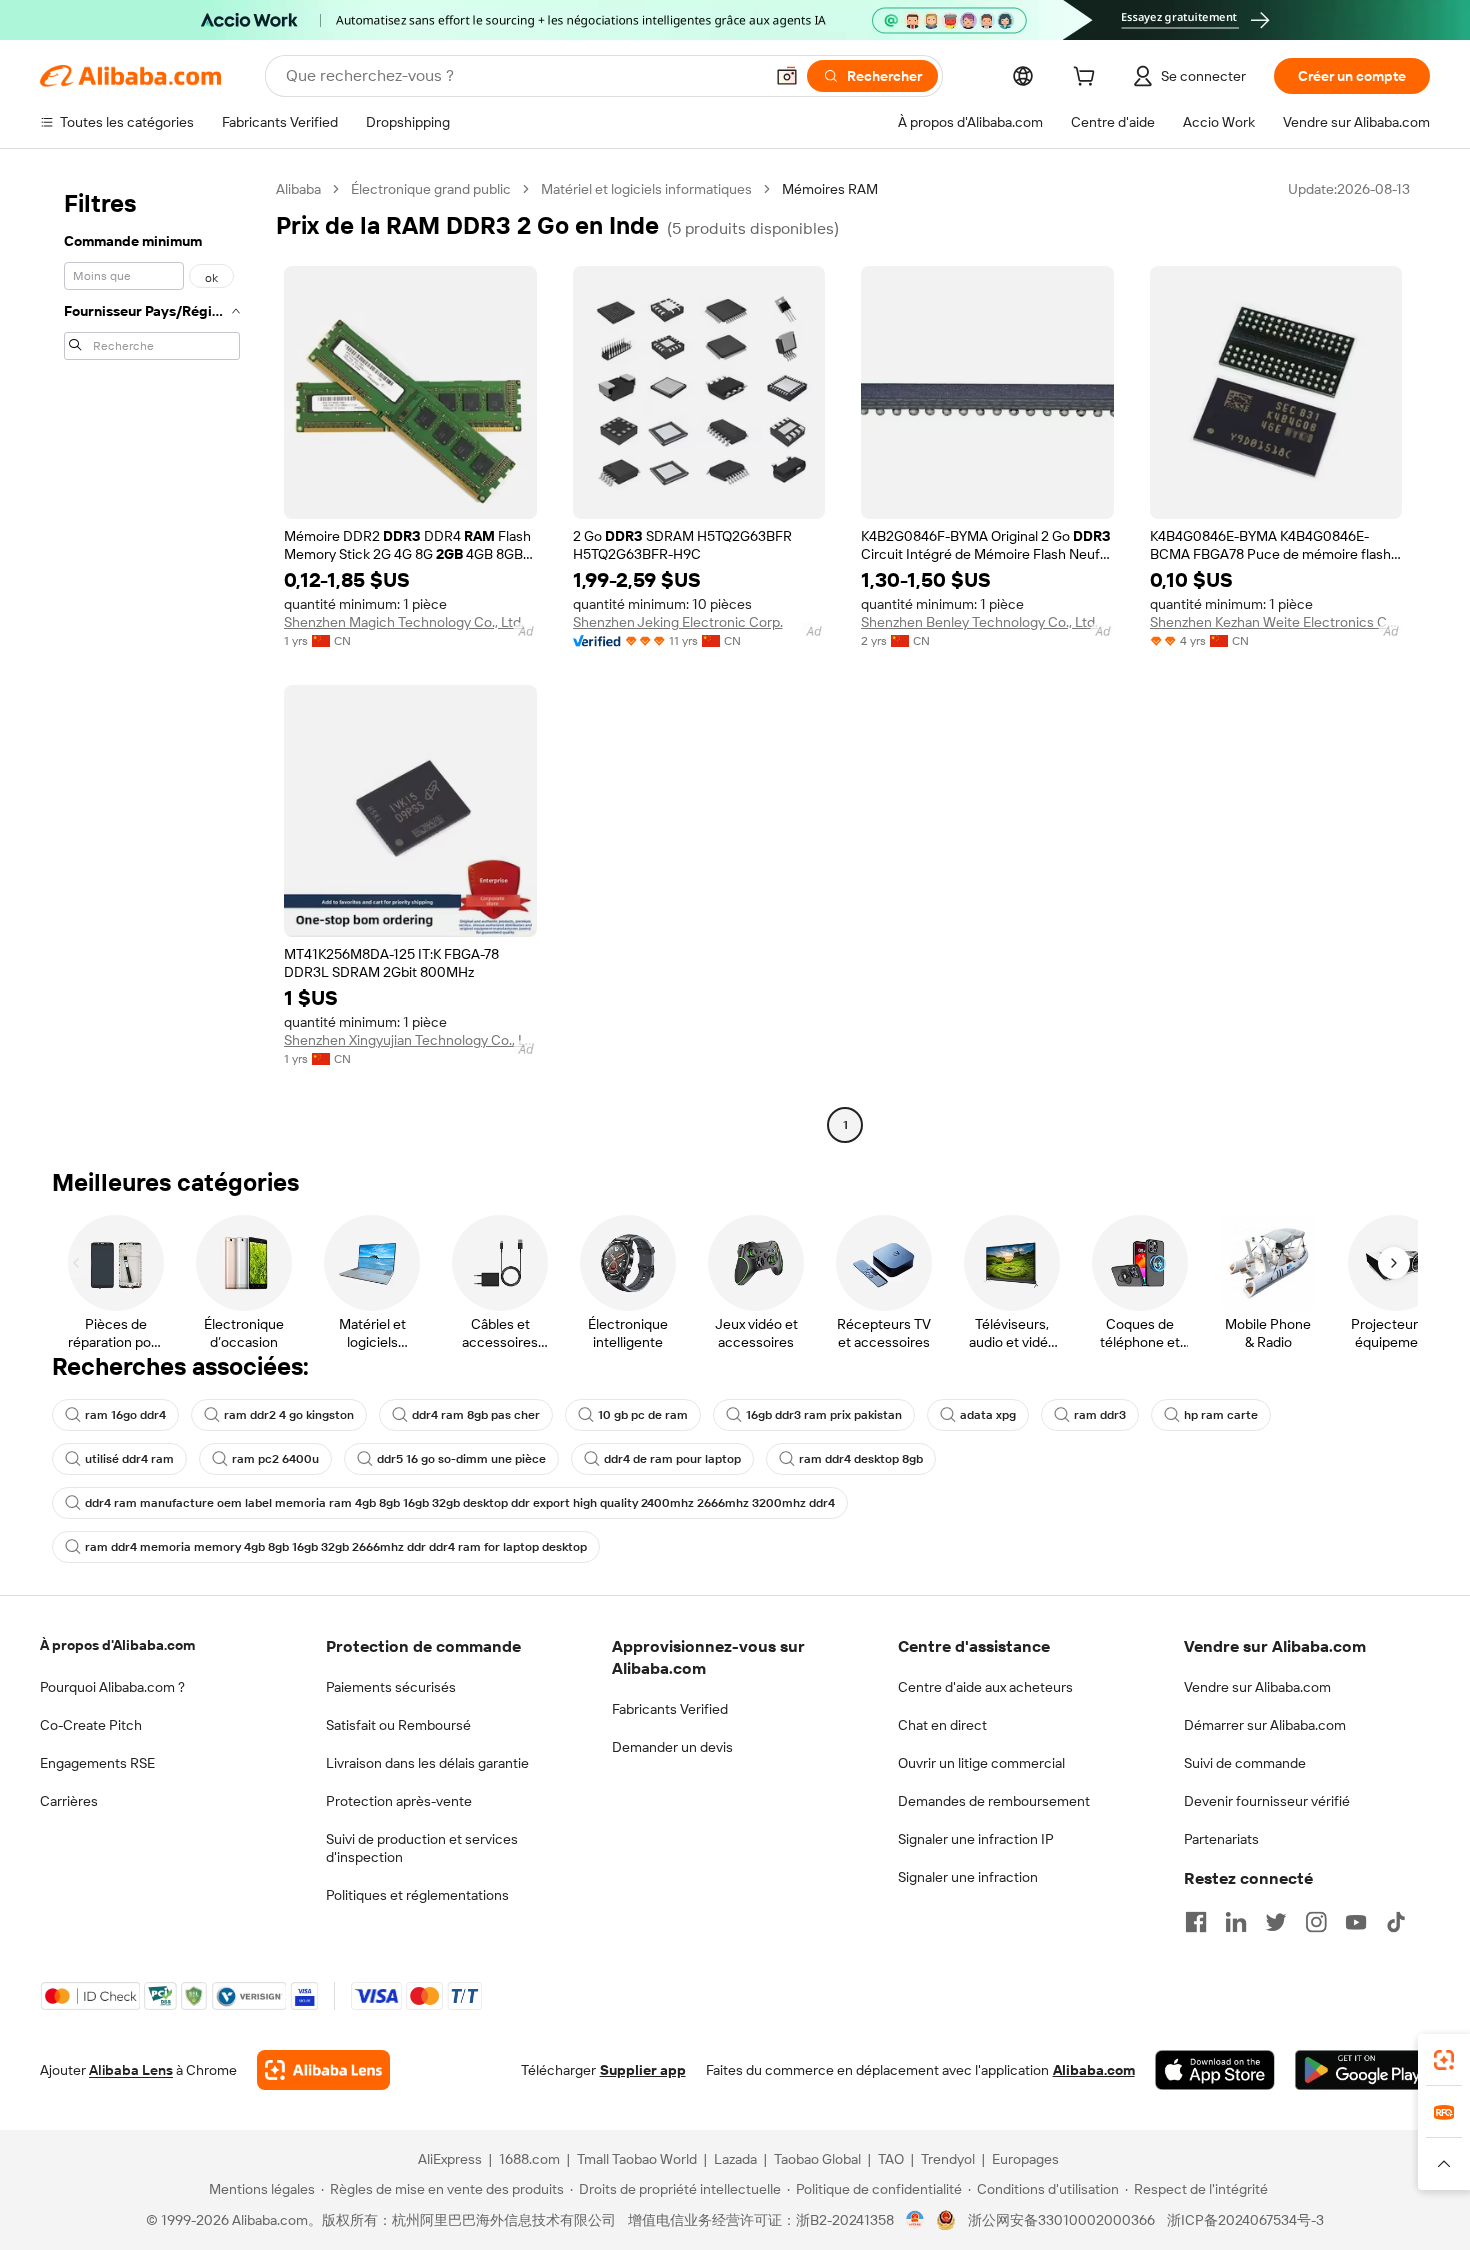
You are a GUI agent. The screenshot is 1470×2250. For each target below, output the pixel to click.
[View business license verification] (915, 2220)
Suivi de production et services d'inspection (422, 1848)
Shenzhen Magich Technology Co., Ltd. (404, 622)
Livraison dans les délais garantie (427, 1763)
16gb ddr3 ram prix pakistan (824, 1415)
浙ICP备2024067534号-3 (1245, 2220)
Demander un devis (672, 1747)
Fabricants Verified (670, 1709)
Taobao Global (817, 2159)
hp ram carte (1221, 1415)
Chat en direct (942, 1725)
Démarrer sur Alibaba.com (1265, 1725)
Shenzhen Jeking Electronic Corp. (678, 622)
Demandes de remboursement (994, 1801)
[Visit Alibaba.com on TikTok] (1396, 1922)
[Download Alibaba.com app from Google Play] (1362, 2070)
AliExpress (450, 2159)
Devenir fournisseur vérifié (1267, 1801)
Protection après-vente (399, 1801)
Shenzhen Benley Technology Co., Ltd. (979, 622)
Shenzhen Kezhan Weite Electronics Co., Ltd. (1276, 622)
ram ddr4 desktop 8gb (861, 1459)
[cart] (1088, 79)
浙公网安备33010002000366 (1061, 2220)
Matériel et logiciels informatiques (646, 189)
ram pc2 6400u (275, 1459)
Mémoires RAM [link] (830, 189)
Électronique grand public (431, 189)
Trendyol (948, 2159)
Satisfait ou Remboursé (398, 1725)
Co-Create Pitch (91, 1725)
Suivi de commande (1245, 1763)
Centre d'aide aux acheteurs (985, 1687)
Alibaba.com (1094, 2070)
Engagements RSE (97, 1763)
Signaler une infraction (968, 1877)
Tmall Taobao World (637, 2159)
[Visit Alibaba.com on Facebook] (1196, 1922)
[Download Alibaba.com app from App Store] (1215, 2070)
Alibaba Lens (131, 2070)
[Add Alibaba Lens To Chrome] (323, 2070)
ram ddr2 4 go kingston (289, 1415)
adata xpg (988, 1415)
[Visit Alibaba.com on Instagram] (1316, 1922)
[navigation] (152, 659)
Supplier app (643, 2070)
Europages (1025, 2159)
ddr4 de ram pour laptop (672, 1459)
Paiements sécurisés (391, 1687)
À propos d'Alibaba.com (117, 1645)
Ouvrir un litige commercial (981, 1763)
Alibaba (298, 189)
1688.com (529, 2159)
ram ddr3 (1100, 1415)
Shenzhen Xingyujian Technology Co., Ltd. (410, 1040)
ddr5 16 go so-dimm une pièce (461, 1459)
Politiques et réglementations (417, 1895)
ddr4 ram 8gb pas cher (476, 1415)
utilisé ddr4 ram (129, 1459)
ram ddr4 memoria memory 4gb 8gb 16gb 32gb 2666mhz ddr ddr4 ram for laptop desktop (336, 1547)
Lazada (735, 2159)
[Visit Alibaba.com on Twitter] (1276, 1922)
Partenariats (1221, 1839)
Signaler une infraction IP (976, 1839)
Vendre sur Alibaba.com (1257, 1687)
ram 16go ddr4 (125, 1415)
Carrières (69, 1801)
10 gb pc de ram (643, 1415)
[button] (787, 76)
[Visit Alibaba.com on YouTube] (1356, 1922)
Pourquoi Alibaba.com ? (112, 1687)
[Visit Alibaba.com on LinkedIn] (1236, 1922)
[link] (1444, 2060)
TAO (891, 2159)
